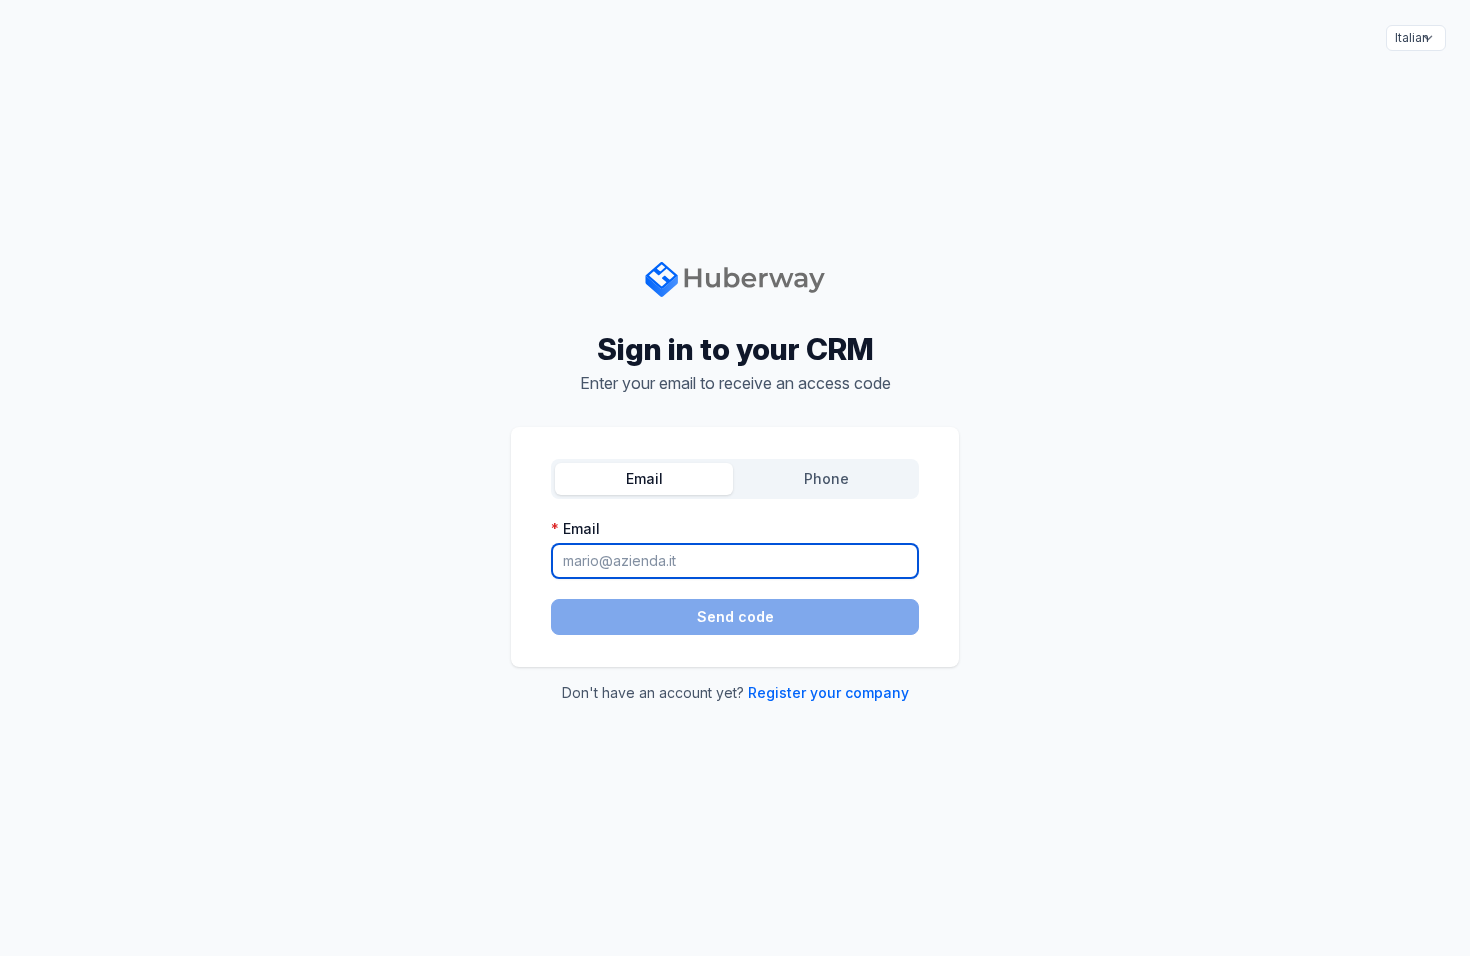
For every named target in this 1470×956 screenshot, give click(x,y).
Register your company (828, 692)
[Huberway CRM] (735, 277)
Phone (826, 478)
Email (644, 478)
